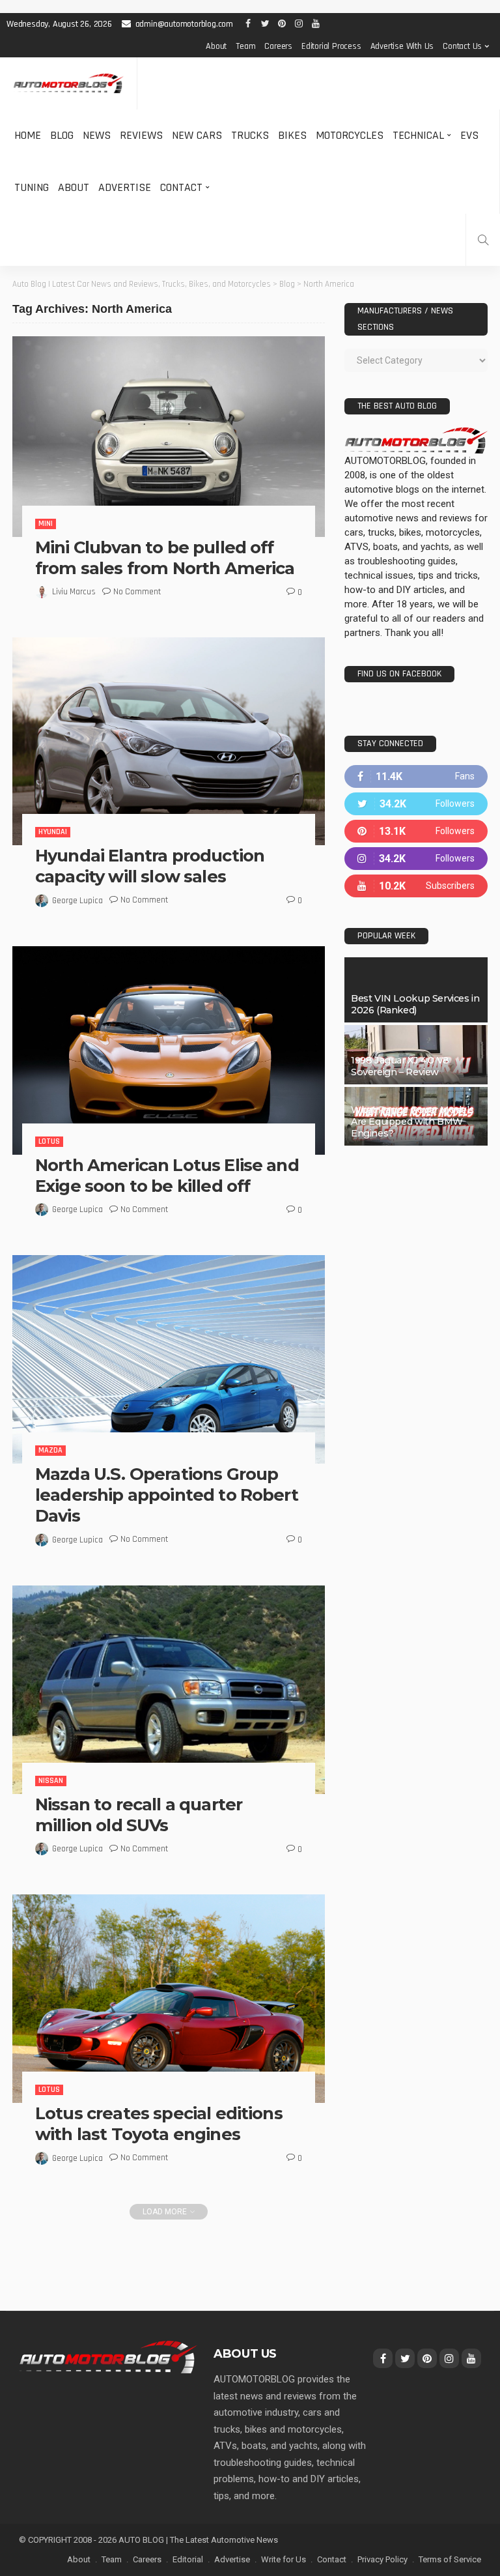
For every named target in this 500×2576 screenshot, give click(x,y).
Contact (181, 187)
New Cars (197, 135)
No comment (137, 592)
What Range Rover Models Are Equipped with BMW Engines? (412, 1122)
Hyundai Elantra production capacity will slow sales (150, 866)
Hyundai (53, 832)
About (216, 46)
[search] (483, 240)
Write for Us (284, 2559)
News (97, 135)
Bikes (292, 135)
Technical (418, 135)
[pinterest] (416, 831)
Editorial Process (331, 46)
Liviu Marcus (74, 592)
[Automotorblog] (68, 84)
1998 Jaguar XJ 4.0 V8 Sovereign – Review (400, 1066)
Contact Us (462, 46)
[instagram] (416, 859)
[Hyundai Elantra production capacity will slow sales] (169, 741)
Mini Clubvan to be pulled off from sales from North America (165, 557)
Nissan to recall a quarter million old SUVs (139, 1815)
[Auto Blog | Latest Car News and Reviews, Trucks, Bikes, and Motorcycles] (108, 2356)
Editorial (188, 2559)
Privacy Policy (382, 2559)
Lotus (49, 1141)
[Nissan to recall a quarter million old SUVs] (169, 1690)
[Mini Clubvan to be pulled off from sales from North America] (169, 437)
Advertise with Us (402, 46)
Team (245, 46)
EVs (469, 135)
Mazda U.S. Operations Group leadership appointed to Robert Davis (167, 1495)
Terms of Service (450, 2559)
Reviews (141, 135)
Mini (46, 524)
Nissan (51, 1781)
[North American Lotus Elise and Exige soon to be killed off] (169, 1050)
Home (28, 135)
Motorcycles (350, 135)
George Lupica (77, 901)
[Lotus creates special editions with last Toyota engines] (169, 1999)
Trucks (250, 135)
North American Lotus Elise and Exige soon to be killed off (167, 1175)
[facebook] (416, 776)
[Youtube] (416, 886)
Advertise (125, 187)
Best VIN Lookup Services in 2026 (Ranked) (415, 1004)
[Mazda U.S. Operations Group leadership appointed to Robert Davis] (169, 1359)
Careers (278, 46)
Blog (62, 135)
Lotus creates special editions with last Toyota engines (159, 2123)
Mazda (50, 1450)
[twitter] (416, 804)
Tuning (32, 187)
